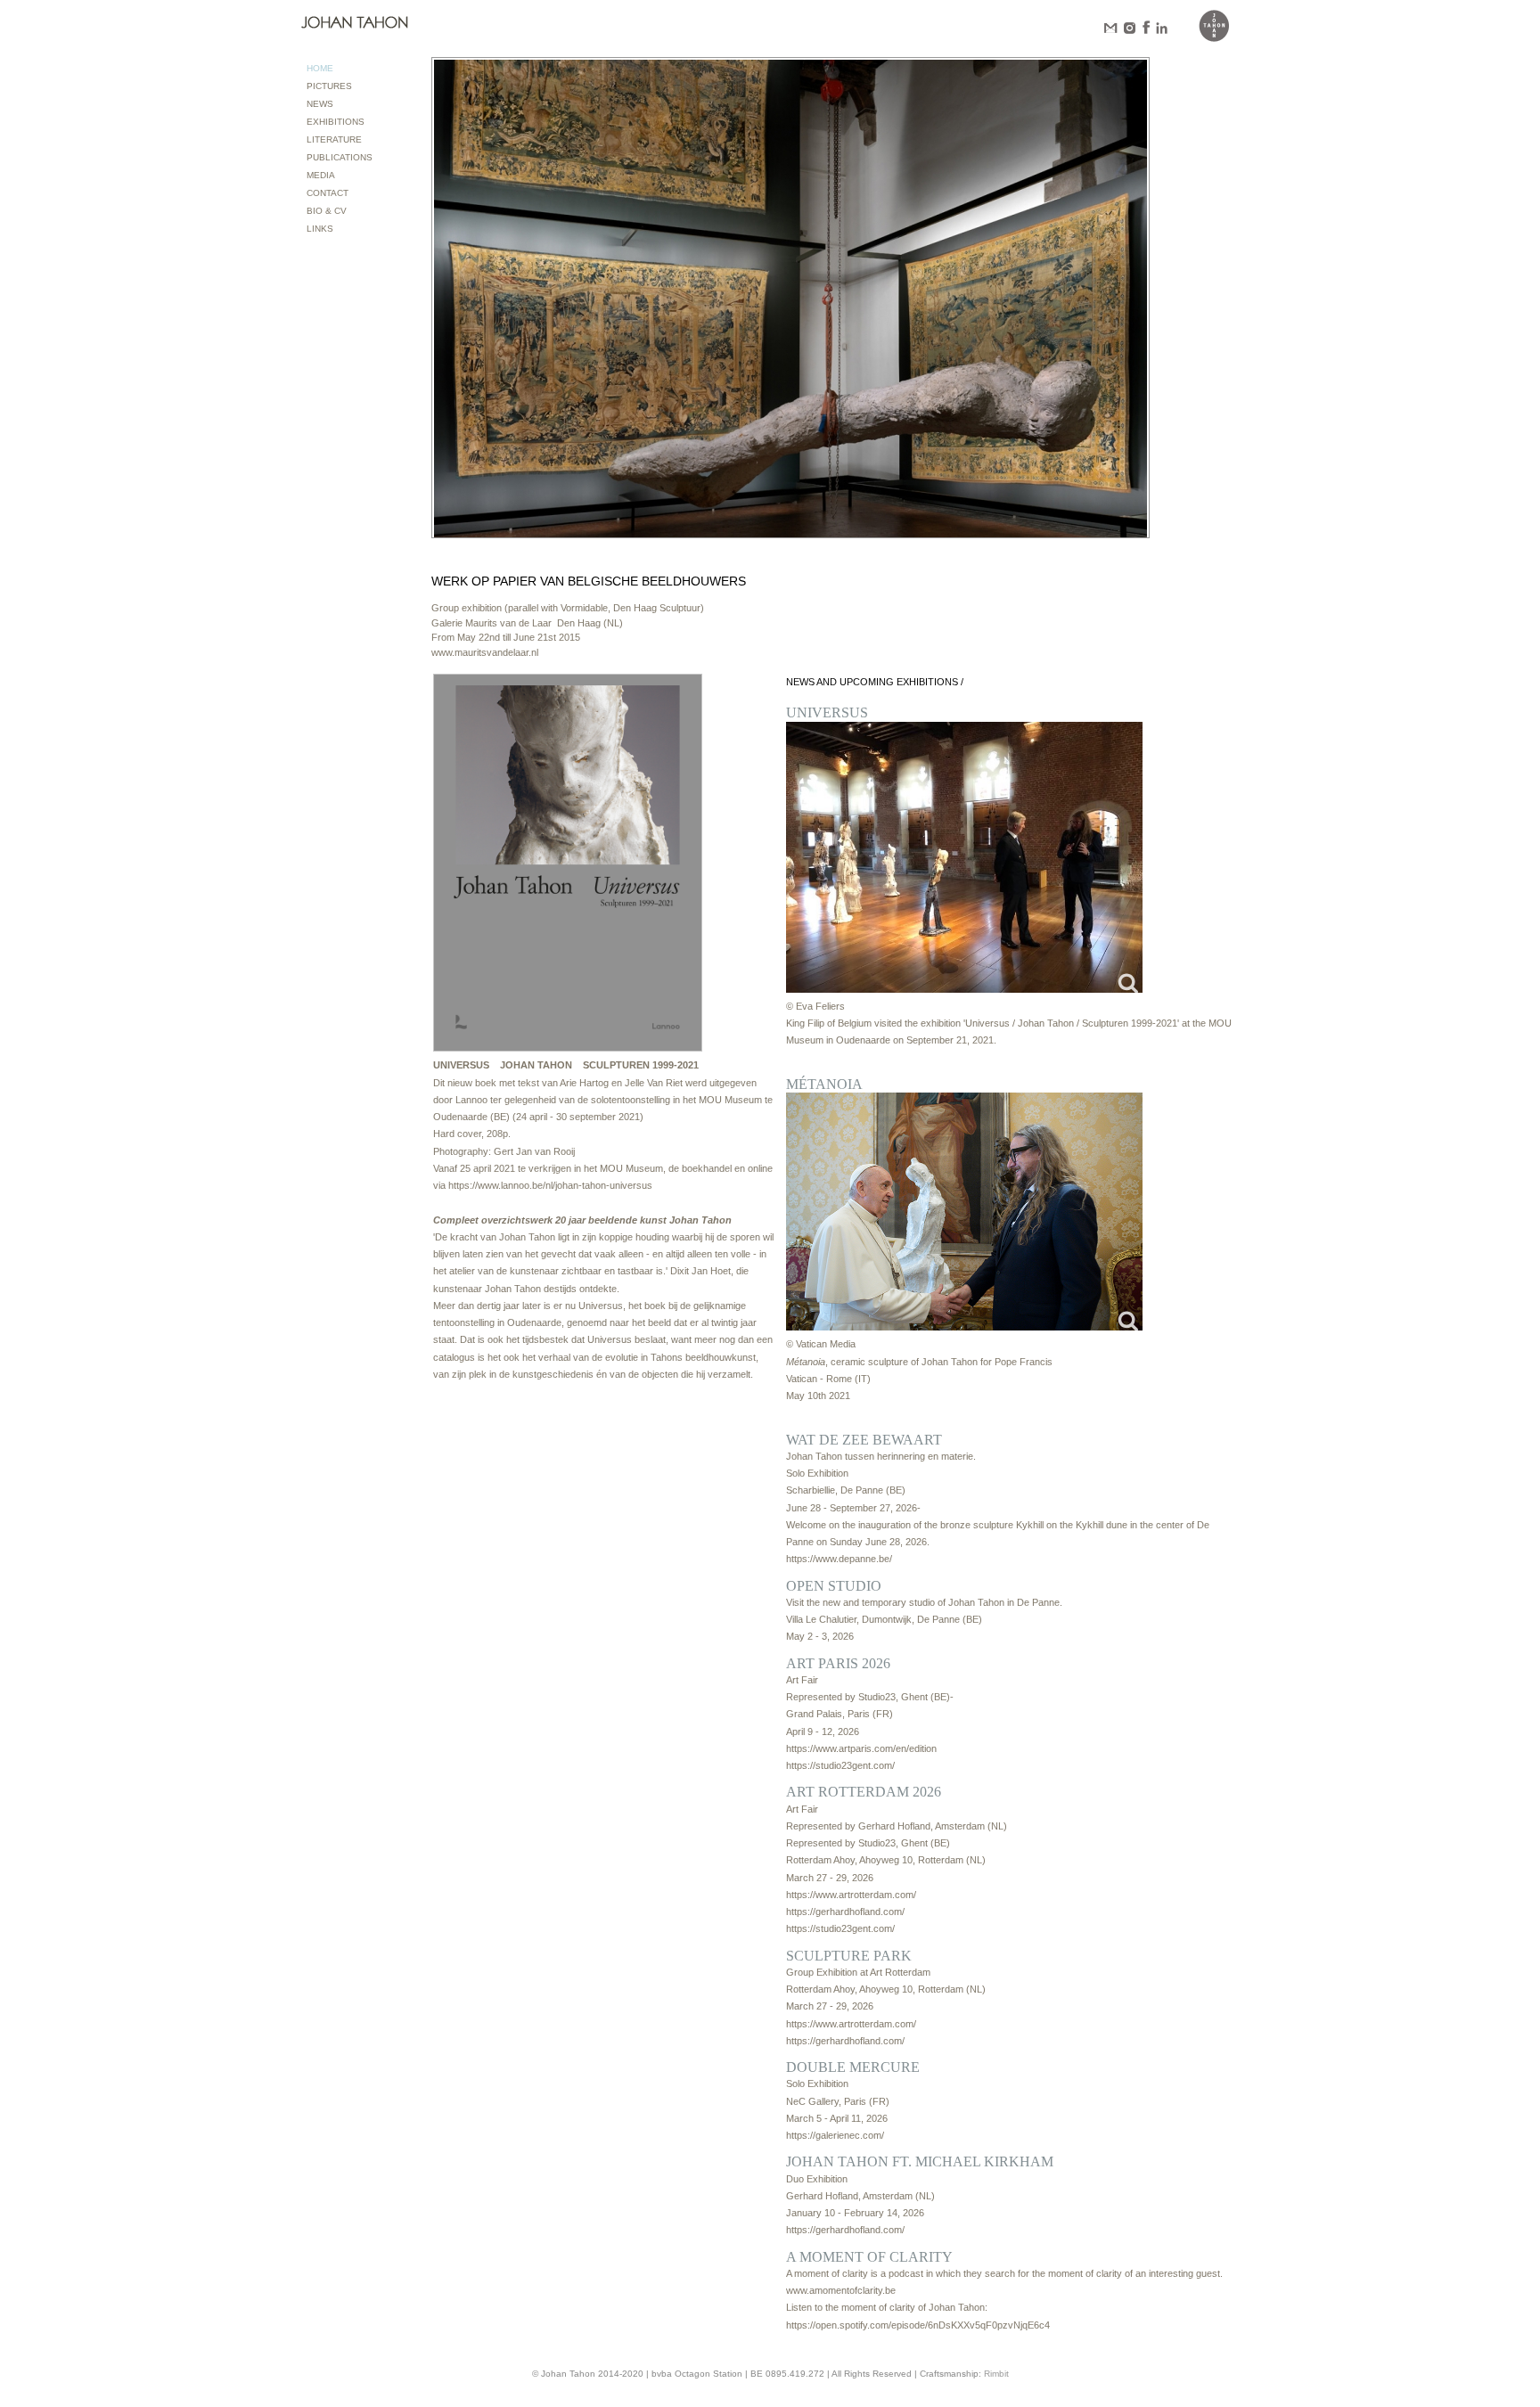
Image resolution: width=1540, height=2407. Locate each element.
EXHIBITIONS (336, 122)
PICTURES (329, 86)
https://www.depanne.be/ (839, 1559)
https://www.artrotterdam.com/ (851, 1895)
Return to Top (1502, 2392)
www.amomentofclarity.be (841, 2290)
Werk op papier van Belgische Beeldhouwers (589, 581)
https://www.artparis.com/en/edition (861, 1748)
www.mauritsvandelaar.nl (485, 652)
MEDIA (321, 175)
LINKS (320, 229)
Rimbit (996, 2374)
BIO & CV (327, 211)
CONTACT (328, 193)
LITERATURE (334, 139)
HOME (320, 68)
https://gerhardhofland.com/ (845, 1912)
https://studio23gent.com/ (840, 1765)
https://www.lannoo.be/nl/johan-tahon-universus (550, 1185)
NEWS (320, 104)
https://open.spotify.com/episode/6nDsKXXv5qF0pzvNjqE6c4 (918, 2325)
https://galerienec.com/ (835, 2135)
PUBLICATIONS (340, 157)
